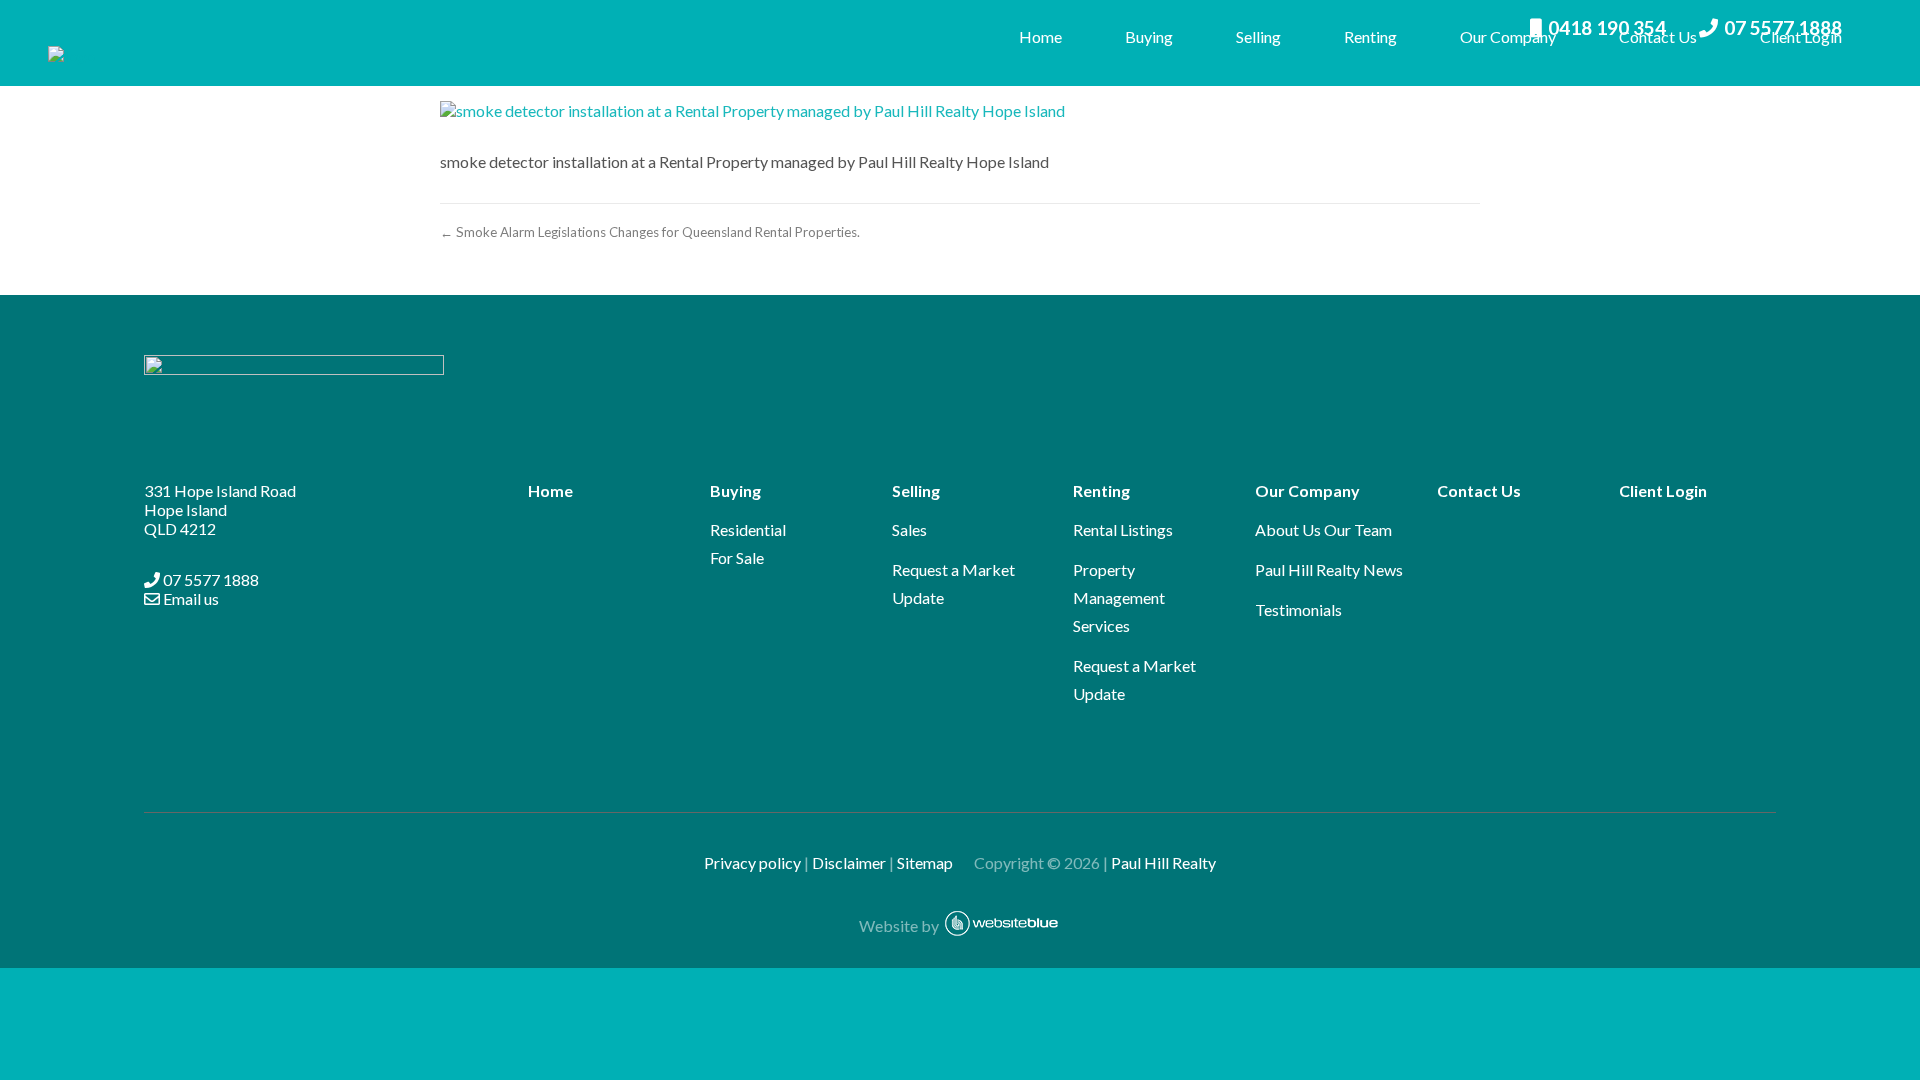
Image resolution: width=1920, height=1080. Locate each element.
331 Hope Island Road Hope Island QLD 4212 (220, 509)
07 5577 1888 (209, 579)
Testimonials (1298, 609)
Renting (1370, 36)
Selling (1258, 36)
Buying (1149, 36)
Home (1040, 36)
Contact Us (1658, 36)
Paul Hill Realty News (1329, 569)
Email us (189, 598)
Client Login (1801, 36)
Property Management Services (1119, 597)
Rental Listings (1123, 529)
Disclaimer (849, 862)
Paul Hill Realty (1163, 862)
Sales (909, 529)
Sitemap (934, 862)
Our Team (1358, 529)
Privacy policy (752, 862)
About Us (1288, 529)
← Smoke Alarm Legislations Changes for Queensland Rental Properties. (650, 232)
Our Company (1508, 36)
